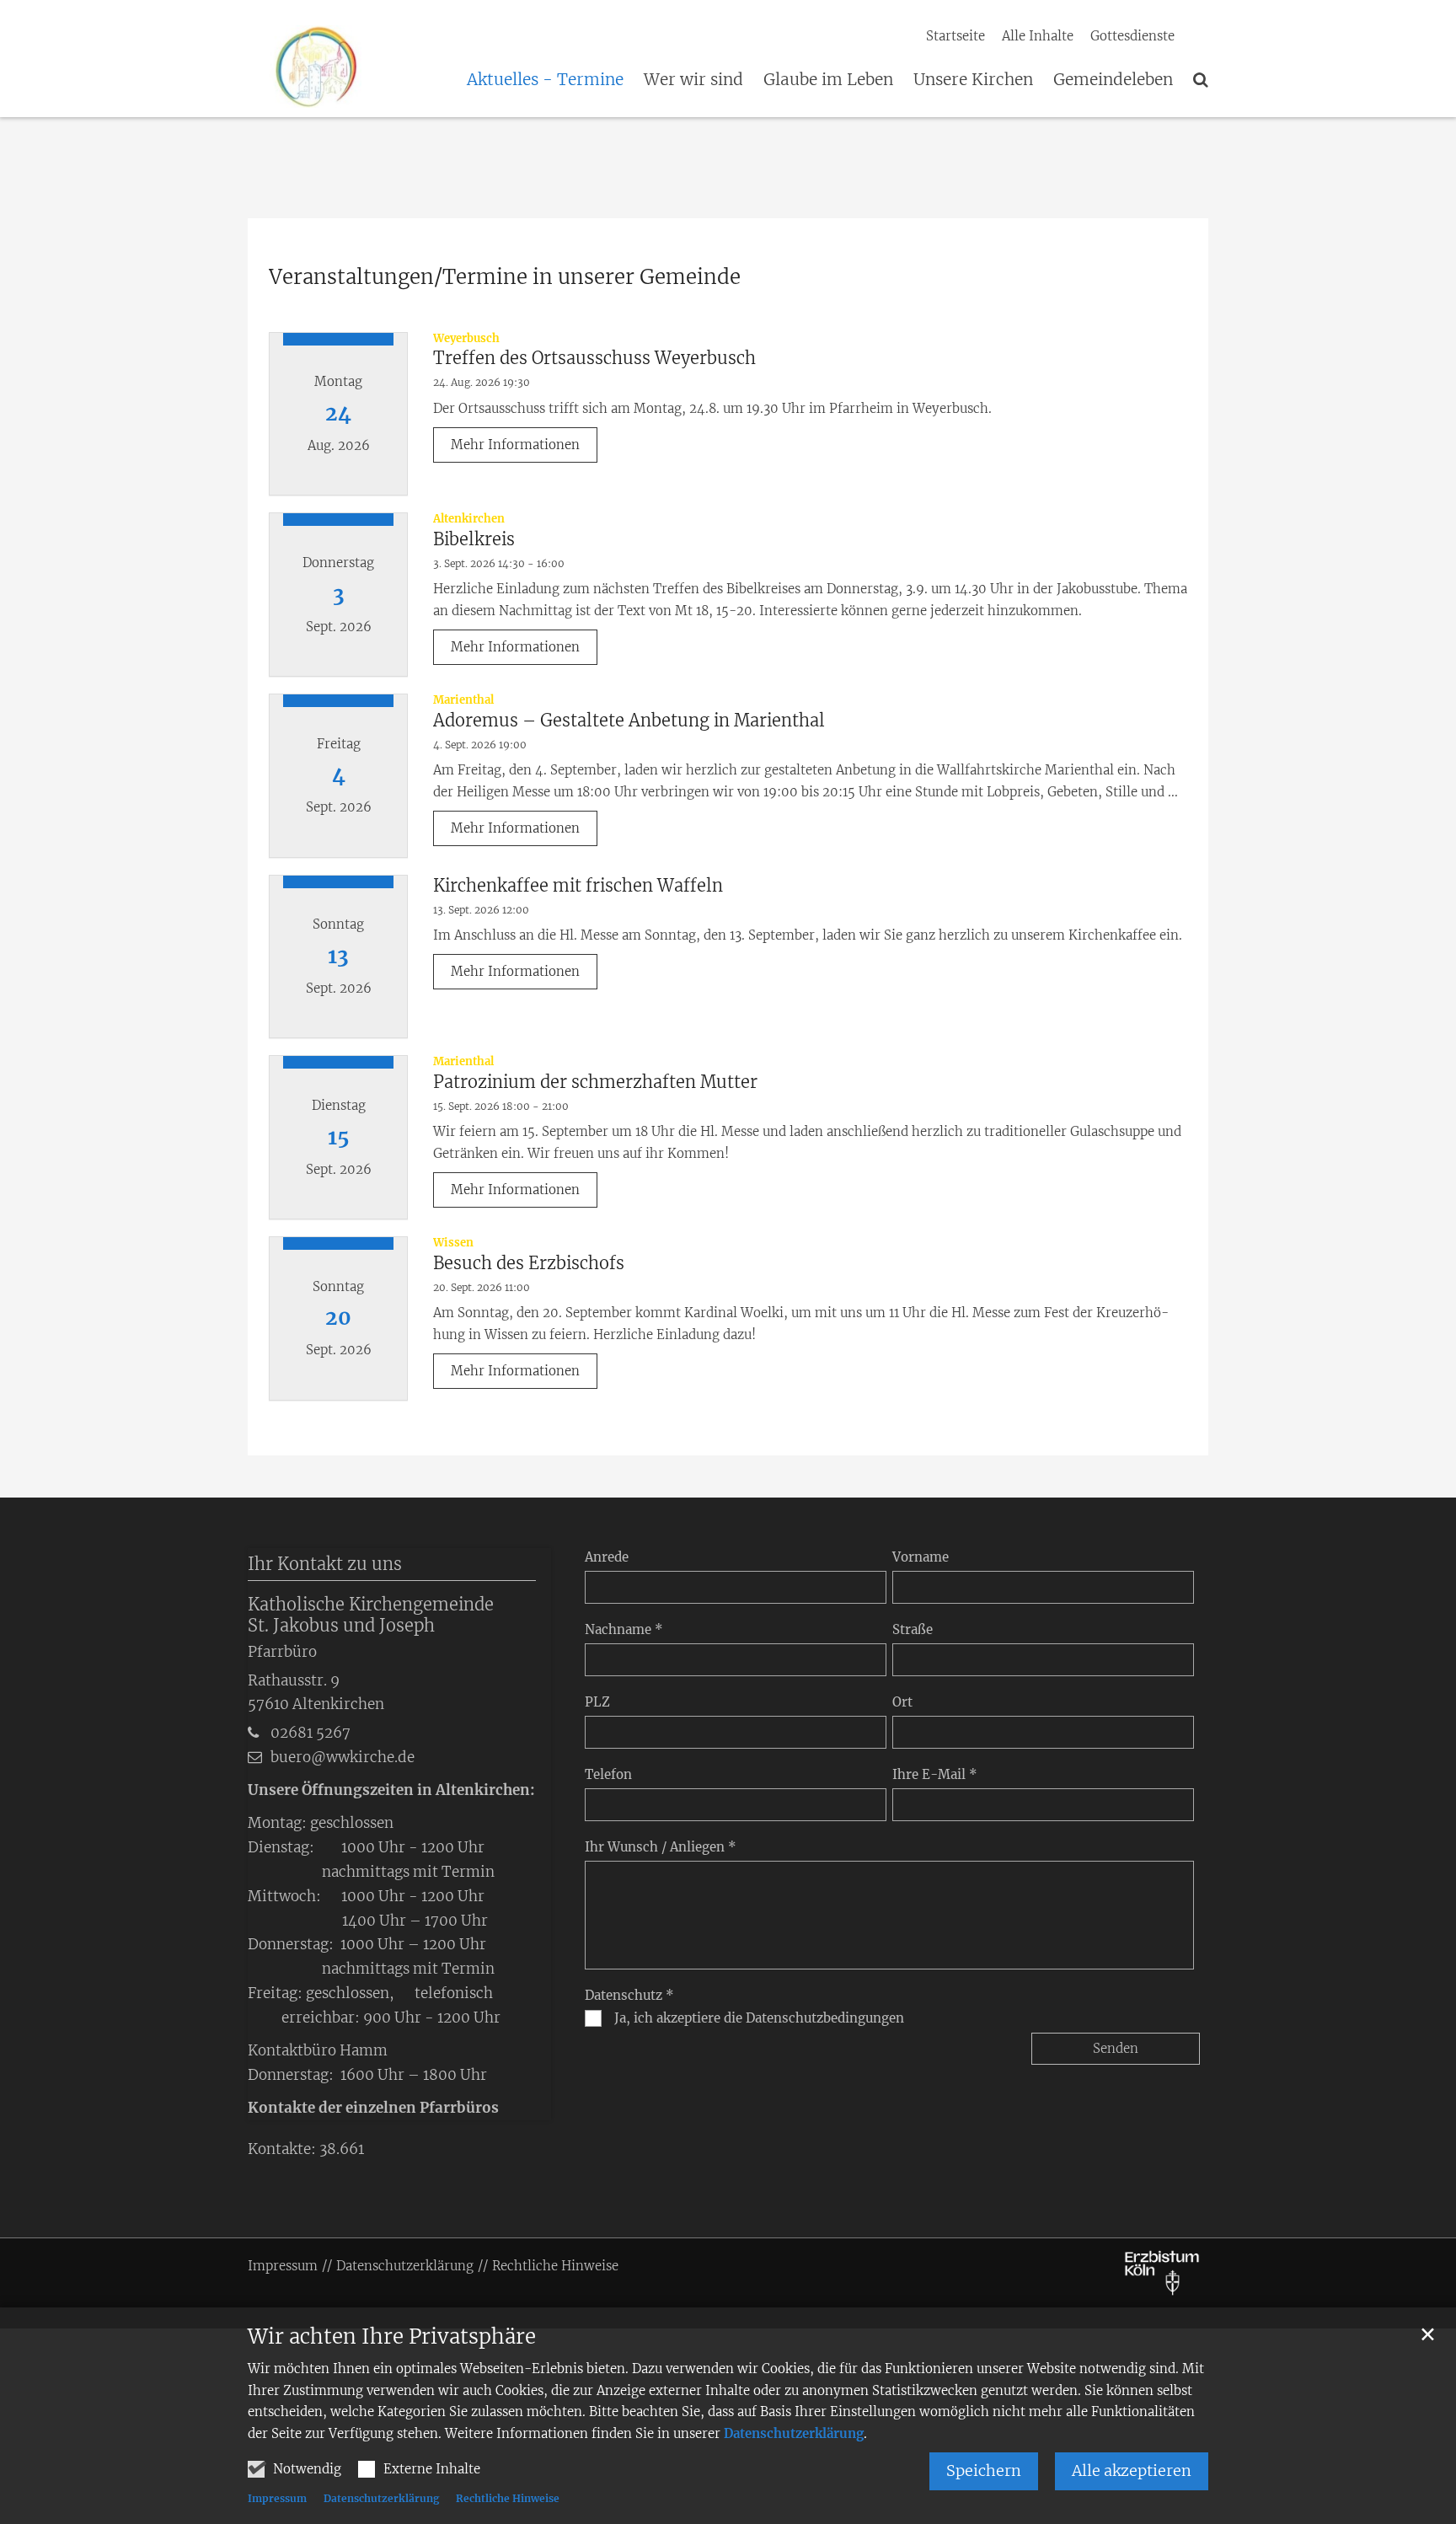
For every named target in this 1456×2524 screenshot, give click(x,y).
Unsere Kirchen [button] (973, 80)
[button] (1201, 83)
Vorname (921, 1557)
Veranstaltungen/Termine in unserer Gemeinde (505, 277)
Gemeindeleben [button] (1113, 80)
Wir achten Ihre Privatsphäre (392, 2337)
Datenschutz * (629, 1995)
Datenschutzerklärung (794, 2433)
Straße (913, 1629)
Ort (902, 1702)
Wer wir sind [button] (693, 80)
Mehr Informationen (515, 445)
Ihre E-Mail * (935, 1774)
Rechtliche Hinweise (508, 2498)
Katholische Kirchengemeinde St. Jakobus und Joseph (371, 1615)
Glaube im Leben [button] (828, 80)
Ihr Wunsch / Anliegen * (661, 1847)
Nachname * (624, 1629)
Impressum (277, 2498)
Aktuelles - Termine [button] (545, 80)
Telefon (608, 1774)
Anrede (607, 1557)
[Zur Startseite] (296, 64)
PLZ (597, 1702)
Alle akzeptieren (1132, 2470)
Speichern (984, 2470)
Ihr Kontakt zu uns (325, 1564)
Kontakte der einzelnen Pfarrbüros (373, 2108)
